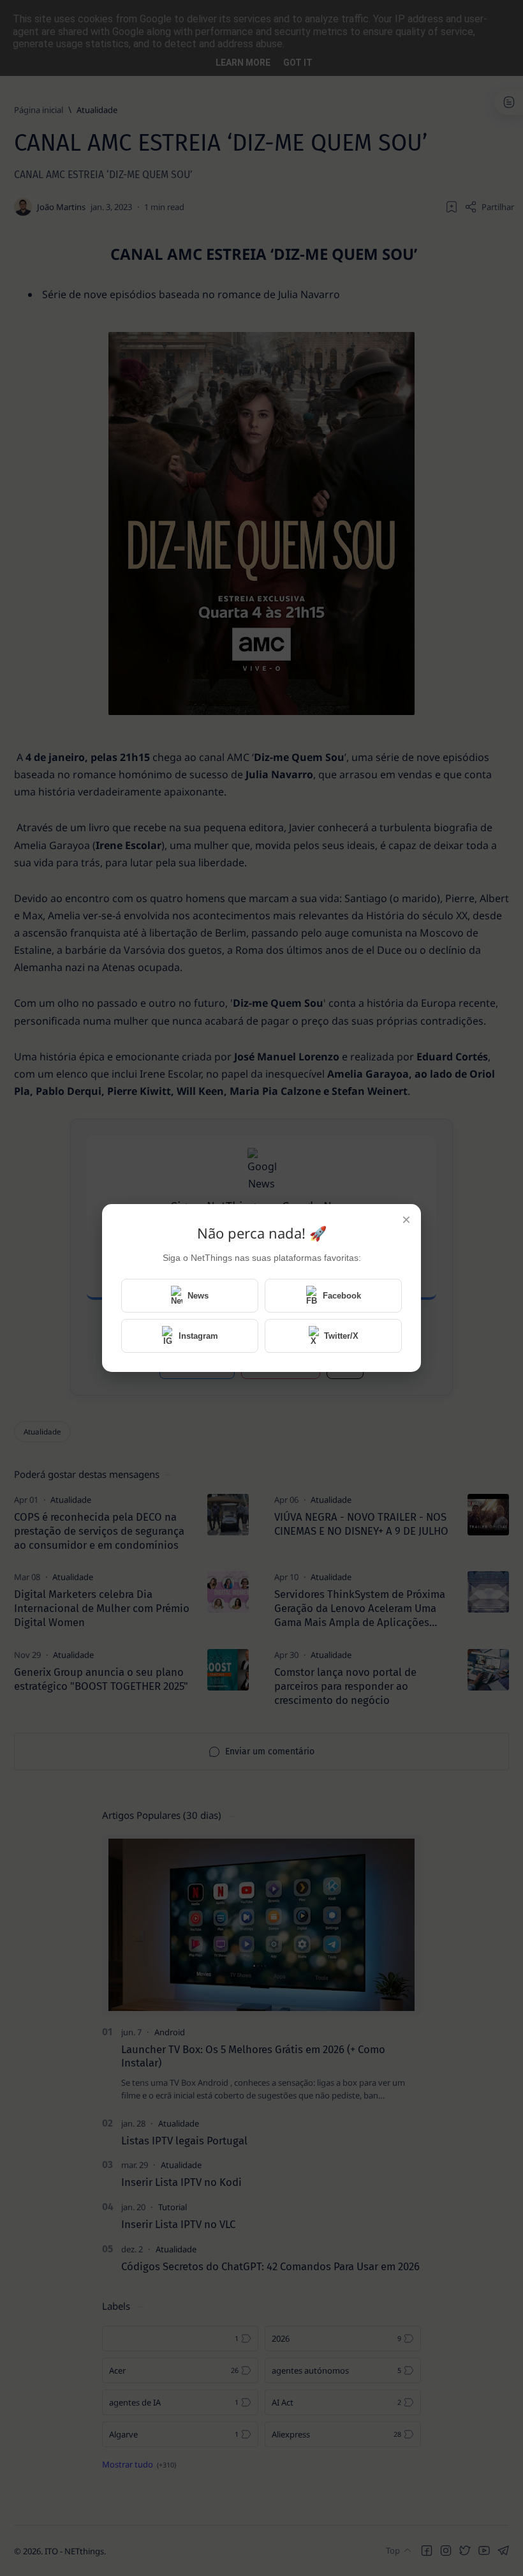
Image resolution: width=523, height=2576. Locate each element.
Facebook (342, 1296)
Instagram (198, 1336)
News (198, 1296)
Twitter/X (341, 1336)
